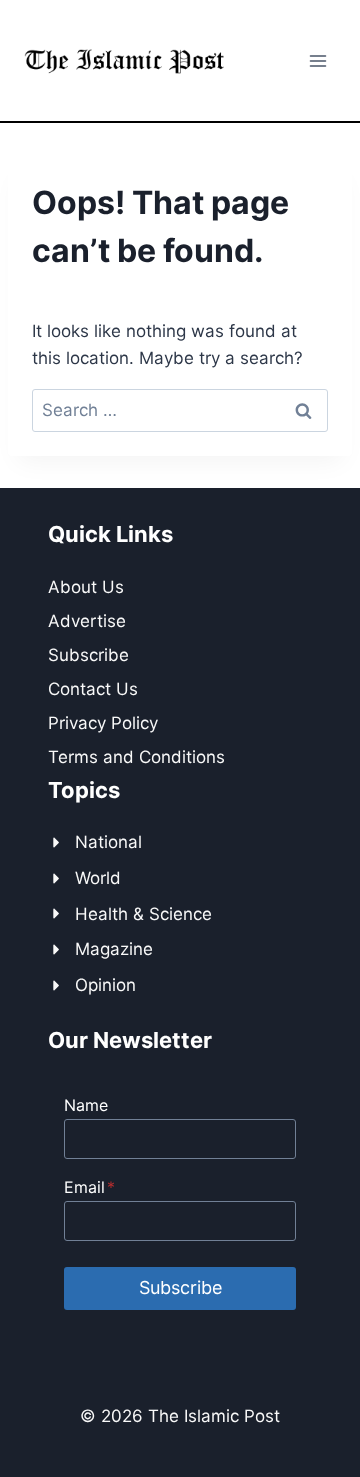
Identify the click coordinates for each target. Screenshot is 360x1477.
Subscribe (88, 655)
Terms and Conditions (136, 757)
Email (89, 1187)
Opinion (105, 985)
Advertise (87, 621)
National (108, 842)
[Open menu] (317, 60)
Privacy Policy (103, 723)
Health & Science (143, 914)
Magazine (114, 949)
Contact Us (93, 689)
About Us (86, 587)
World (98, 878)
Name (86, 1105)
